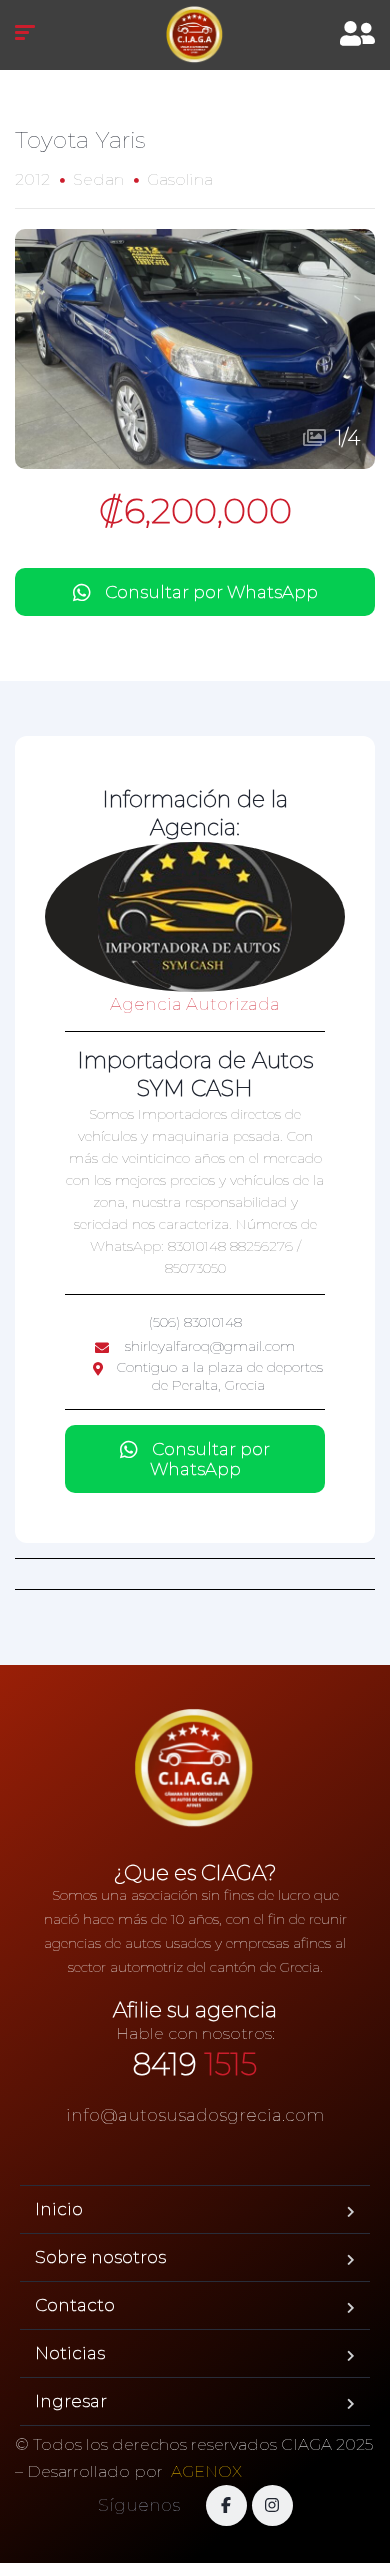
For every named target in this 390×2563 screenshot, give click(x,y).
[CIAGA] (195, 35)
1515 (195, 2064)
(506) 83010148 (195, 1322)
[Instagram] (272, 2505)
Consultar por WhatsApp (211, 592)
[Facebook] (226, 2505)
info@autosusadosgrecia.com (195, 2115)
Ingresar (71, 2401)
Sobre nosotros (100, 2257)
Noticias (70, 2353)
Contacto (75, 2305)
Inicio (59, 2209)
